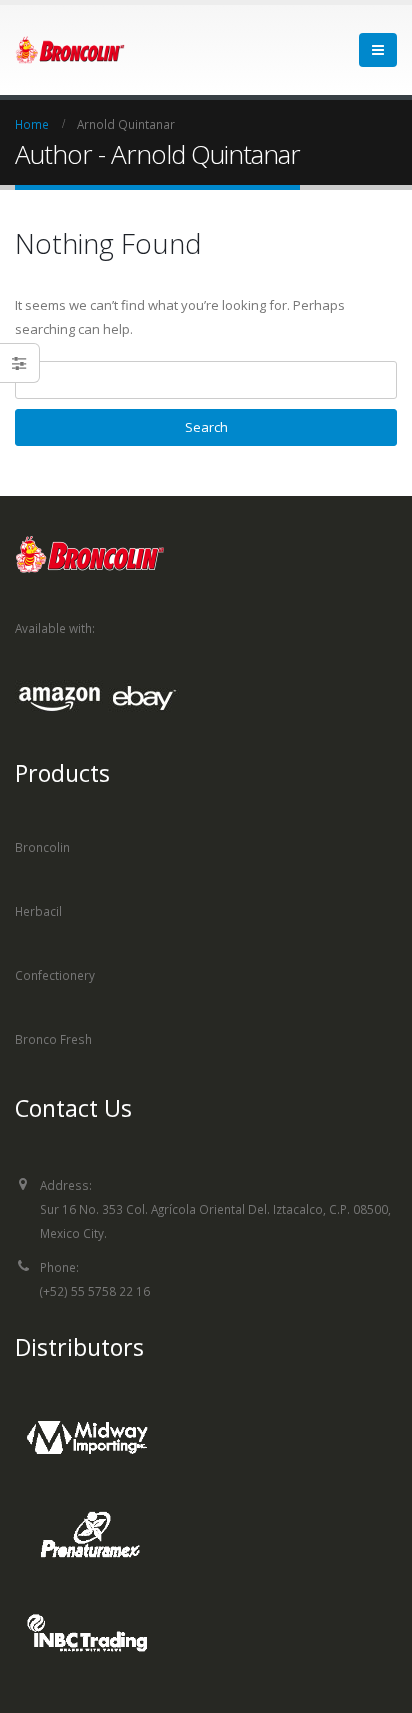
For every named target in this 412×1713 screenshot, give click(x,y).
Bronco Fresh (53, 1039)
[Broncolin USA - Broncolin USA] (70, 49)
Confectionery (55, 975)
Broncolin (42, 847)
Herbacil (38, 911)
